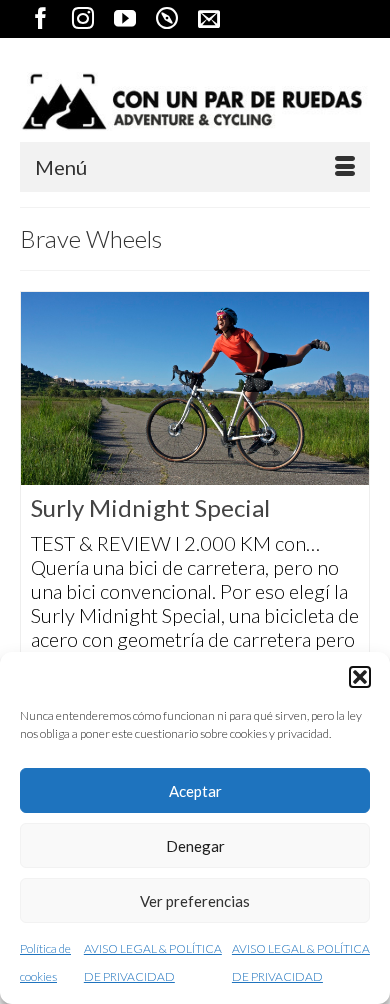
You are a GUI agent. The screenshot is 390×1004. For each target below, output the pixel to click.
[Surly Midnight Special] (195, 388)
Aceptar (195, 791)
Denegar (195, 846)
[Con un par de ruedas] (195, 101)
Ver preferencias (195, 901)
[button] (360, 677)
